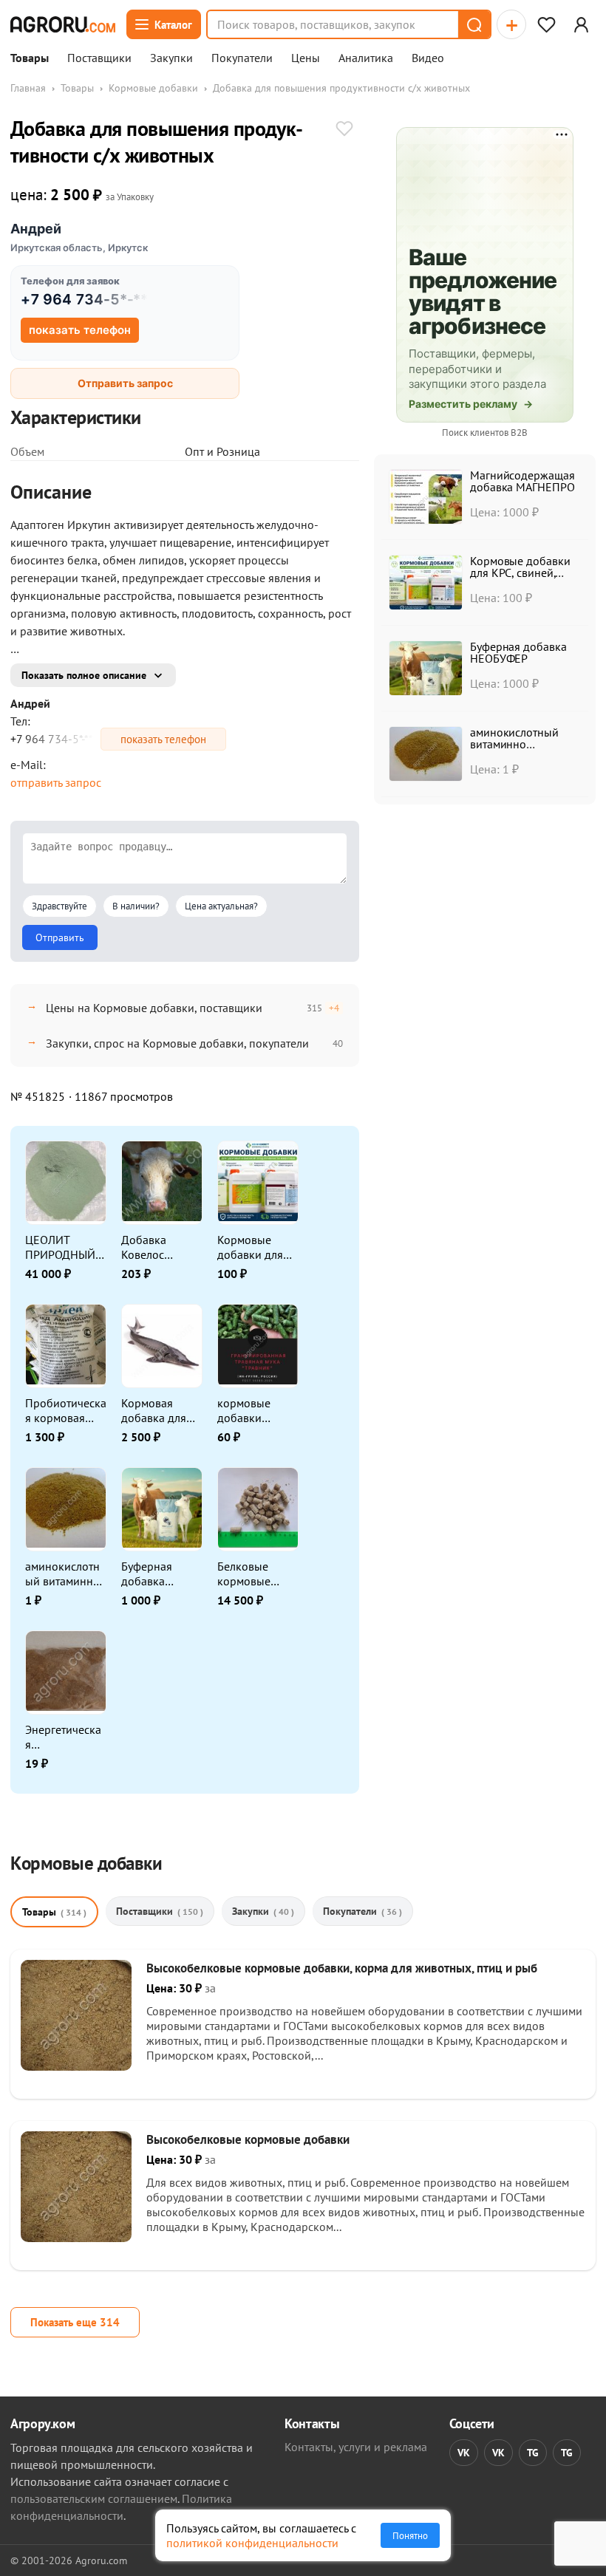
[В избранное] (344, 130)
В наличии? (136, 906)
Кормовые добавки (153, 88)
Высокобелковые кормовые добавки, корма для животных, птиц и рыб (342, 1968)
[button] (474, 24)
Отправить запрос (125, 383)
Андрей (36, 229)
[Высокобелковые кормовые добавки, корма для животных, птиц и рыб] (76, 2066)
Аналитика (366, 58)
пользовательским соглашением (94, 2498)
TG (533, 2453)
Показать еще (75, 2322)
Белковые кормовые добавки (244, 1574)
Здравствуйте (59, 906)
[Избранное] (546, 24)
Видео (428, 58)
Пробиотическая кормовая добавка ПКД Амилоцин (66, 1410)
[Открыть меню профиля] (581, 24)
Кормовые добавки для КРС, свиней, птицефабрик (252, 1247)
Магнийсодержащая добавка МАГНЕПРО (522, 481)
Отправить (60, 937)
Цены (306, 58)
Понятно (410, 2535)
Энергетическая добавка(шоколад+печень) (65, 1737)
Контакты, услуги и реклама (356, 2447)
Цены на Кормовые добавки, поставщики (154, 1008)
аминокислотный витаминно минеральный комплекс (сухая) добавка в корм (65, 1574)
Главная (28, 88)
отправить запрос (56, 782)
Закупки (171, 58)
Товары (30, 58)
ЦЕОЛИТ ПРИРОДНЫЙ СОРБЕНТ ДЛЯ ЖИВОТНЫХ (62, 1247)
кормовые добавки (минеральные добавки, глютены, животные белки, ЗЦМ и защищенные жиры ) (254, 1410)
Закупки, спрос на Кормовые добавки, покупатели (177, 1043)
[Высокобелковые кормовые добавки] (76, 2238)
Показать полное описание (84, 675)
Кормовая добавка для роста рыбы (154, 1410)
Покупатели (242, 58)
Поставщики (99, 58)
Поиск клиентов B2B (485, 433)
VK (464, 2453)
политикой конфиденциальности (252, 2543)
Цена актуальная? (221, 906)
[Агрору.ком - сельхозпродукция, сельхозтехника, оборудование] (63, 24)
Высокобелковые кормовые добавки (248, 2139)
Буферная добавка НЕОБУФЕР (150, 1574)
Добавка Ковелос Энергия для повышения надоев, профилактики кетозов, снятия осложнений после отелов (161, 1247)
